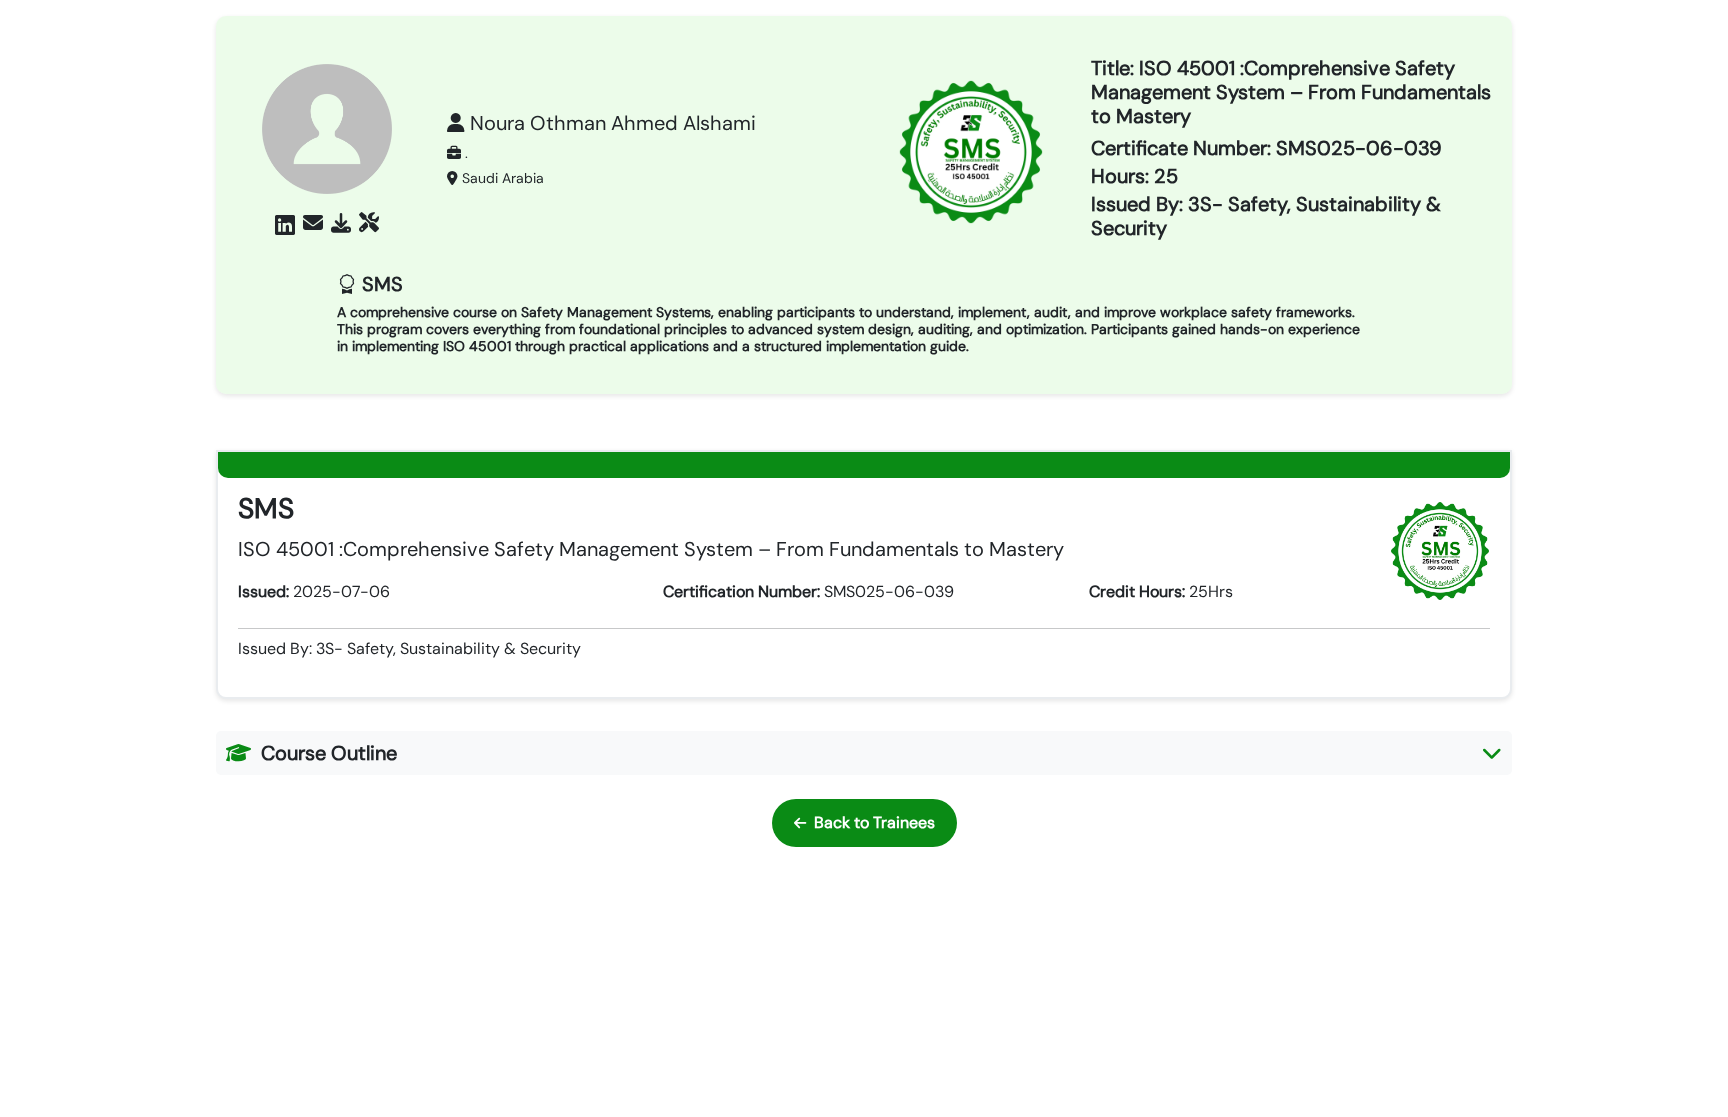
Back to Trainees (874, 822)
